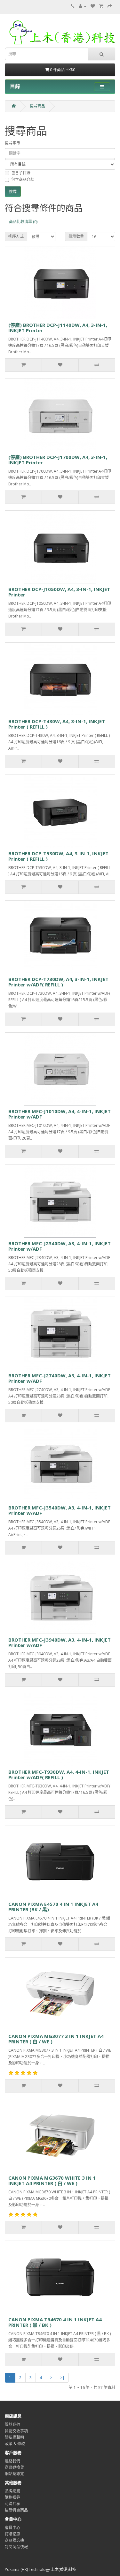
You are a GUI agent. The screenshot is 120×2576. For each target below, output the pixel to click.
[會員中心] (83, 6)
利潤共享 (12, 2504)
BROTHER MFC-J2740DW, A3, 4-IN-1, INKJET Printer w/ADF (60, 1378)
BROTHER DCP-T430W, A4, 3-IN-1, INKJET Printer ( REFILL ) (57, 724)
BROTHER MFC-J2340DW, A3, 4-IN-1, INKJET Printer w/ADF (60, 1246)
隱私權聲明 (14, 2437)
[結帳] (110, 6)
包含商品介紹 (23, 180)
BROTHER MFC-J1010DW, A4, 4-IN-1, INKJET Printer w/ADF (60, 1114)
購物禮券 (12, 2497)
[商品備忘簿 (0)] (93, 6)
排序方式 (16, 236)
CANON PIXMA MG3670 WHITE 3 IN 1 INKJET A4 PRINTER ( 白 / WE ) (52, 2180)
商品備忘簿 (14, 2540)
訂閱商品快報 (16, 2547)
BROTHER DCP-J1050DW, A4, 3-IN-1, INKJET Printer (59, 592)
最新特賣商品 (16, 2510)
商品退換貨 (14, 2467)
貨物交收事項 (16, 2431)
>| (62, 2378)
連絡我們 (12, 2461)
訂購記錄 (12, 2534)
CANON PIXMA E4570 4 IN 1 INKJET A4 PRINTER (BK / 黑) (53, 1907)
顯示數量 (76, 236)
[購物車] (101, 6)
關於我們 (12, 2425)
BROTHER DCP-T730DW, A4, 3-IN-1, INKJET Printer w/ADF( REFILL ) (58, 982)
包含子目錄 (21, 173)
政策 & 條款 (15, 2444)
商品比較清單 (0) (23, 222)
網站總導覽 (14, 2474)
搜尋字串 (12, 143)
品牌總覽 (12, 2491)
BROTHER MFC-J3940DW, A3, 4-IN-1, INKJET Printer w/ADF (60, 1642)
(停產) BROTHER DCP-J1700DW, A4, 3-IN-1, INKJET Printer (58, 460)
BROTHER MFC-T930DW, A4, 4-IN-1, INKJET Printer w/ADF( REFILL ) (59, 1775)
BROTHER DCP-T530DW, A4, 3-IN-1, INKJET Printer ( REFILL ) (58, 856)
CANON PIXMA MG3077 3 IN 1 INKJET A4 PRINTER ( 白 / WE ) (56, 2039)
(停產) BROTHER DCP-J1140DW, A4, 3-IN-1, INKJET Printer (58, 328)
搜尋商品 (37, 106)
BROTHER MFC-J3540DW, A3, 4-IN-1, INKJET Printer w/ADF (60, 1510)
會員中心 (12, 2528)
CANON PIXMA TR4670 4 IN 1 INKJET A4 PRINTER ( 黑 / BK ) (55, 2322)
